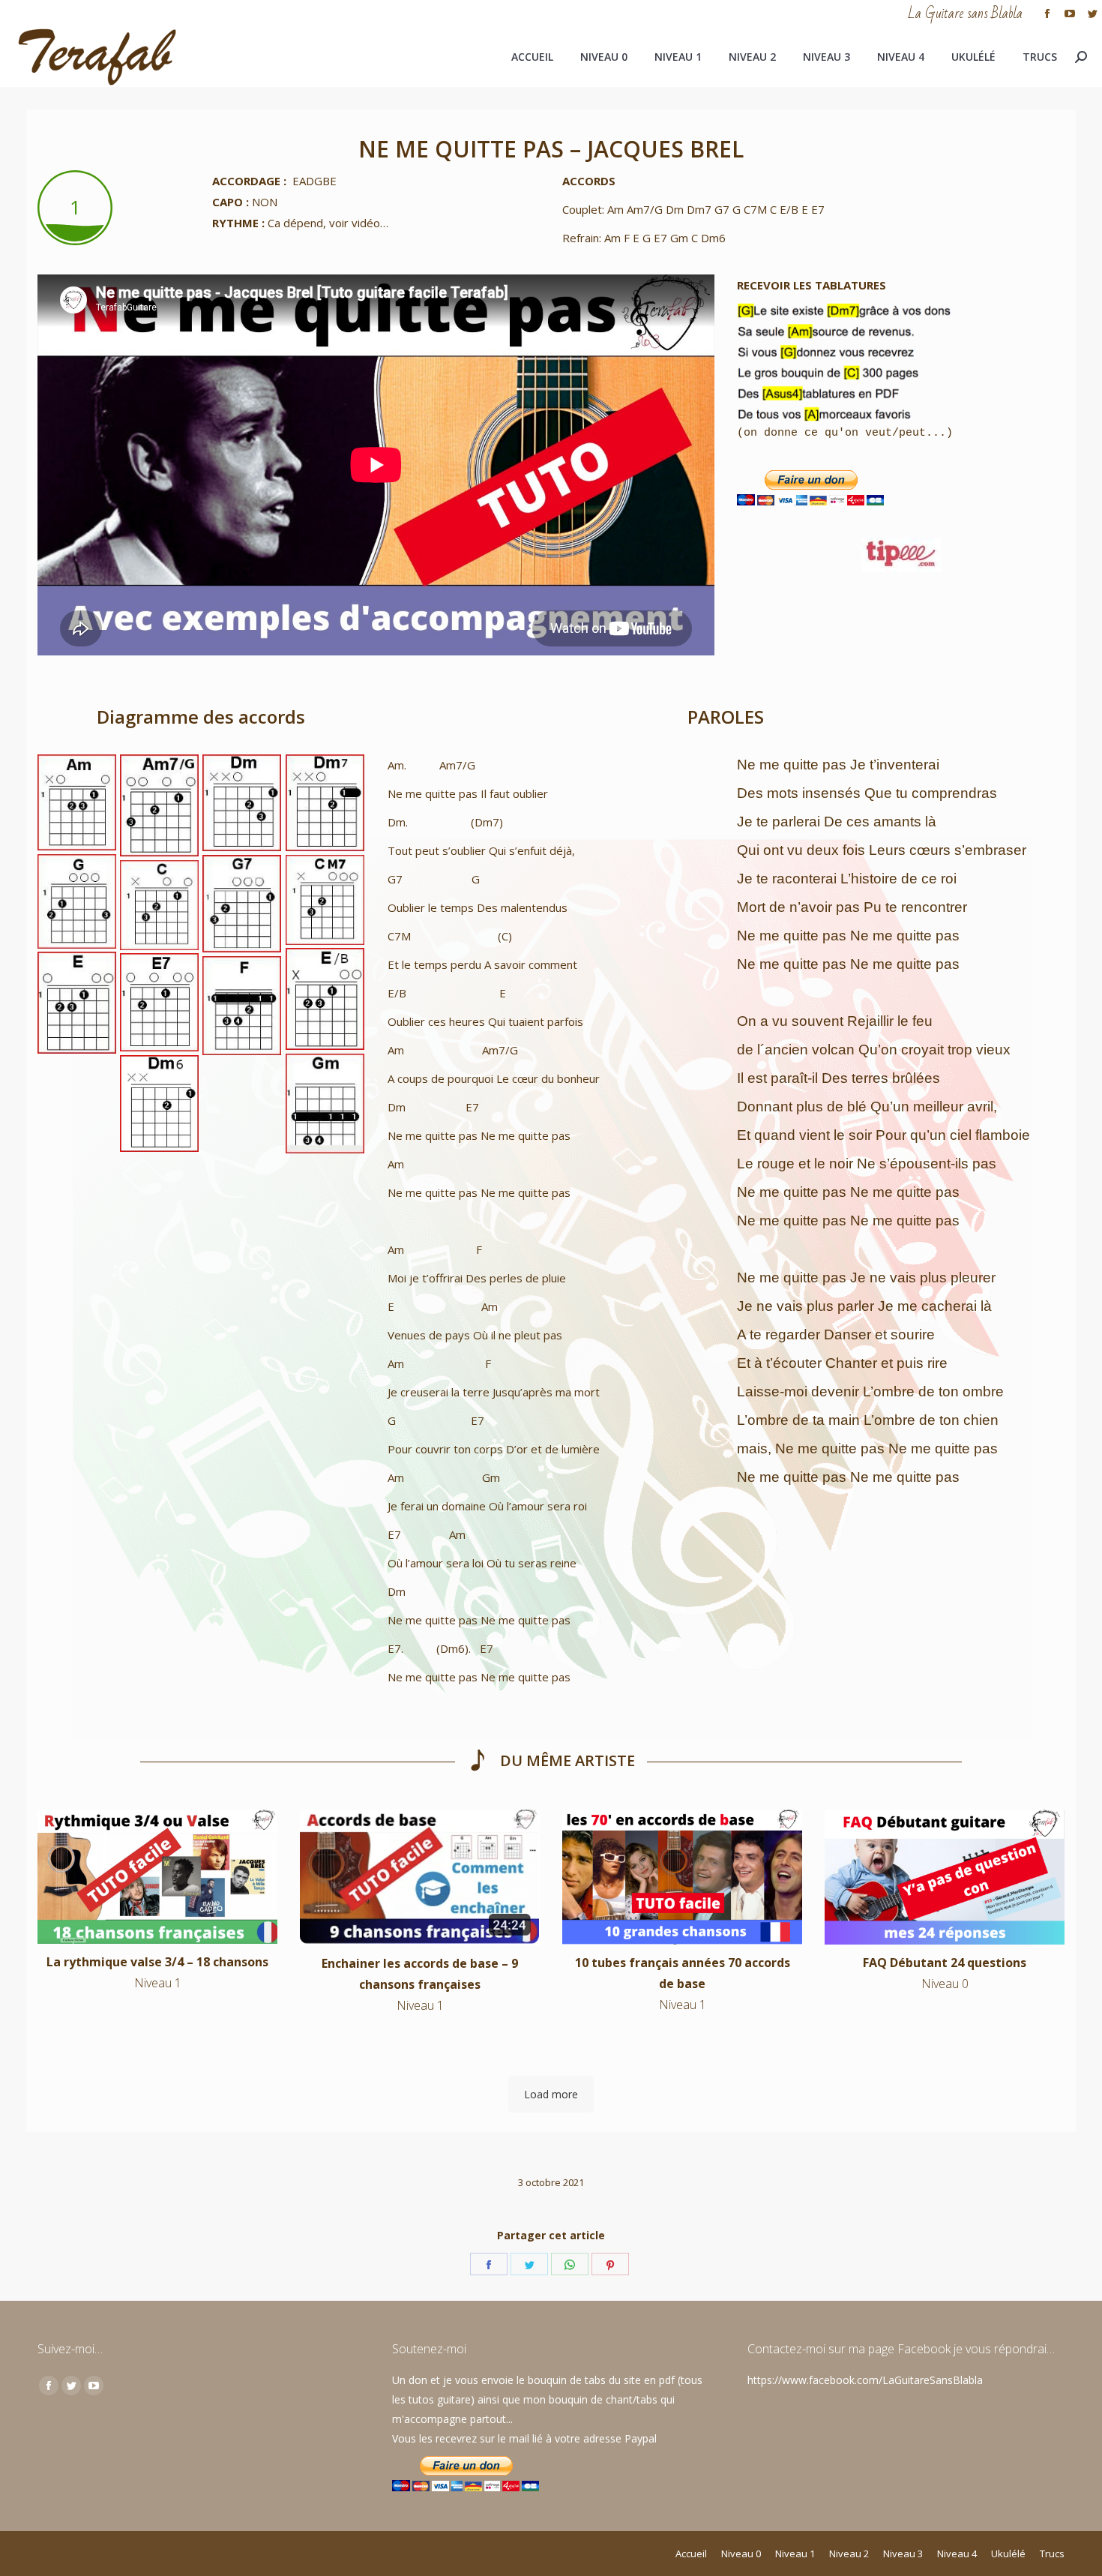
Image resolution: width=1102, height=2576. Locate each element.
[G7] (242, 904)
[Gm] (325, 1104)
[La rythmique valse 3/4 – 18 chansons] (157, 1877)
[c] (159, 905)
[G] (77, 901)
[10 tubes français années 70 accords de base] (682, 1877)
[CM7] (325, 900)
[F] (242, 1006)
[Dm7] (325, 803)
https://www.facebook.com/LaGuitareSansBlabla (865, 2380)
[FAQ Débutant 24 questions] (945, 1877)
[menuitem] (532, 57)
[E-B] (325, 999)
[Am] (77, 802)
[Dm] (242, 803)
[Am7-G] (159, 805)
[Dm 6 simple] (159, 1104)
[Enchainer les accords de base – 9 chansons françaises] (420, 1877)
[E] (77, 1003)
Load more (551, 2094)
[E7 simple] (159, 1002)
